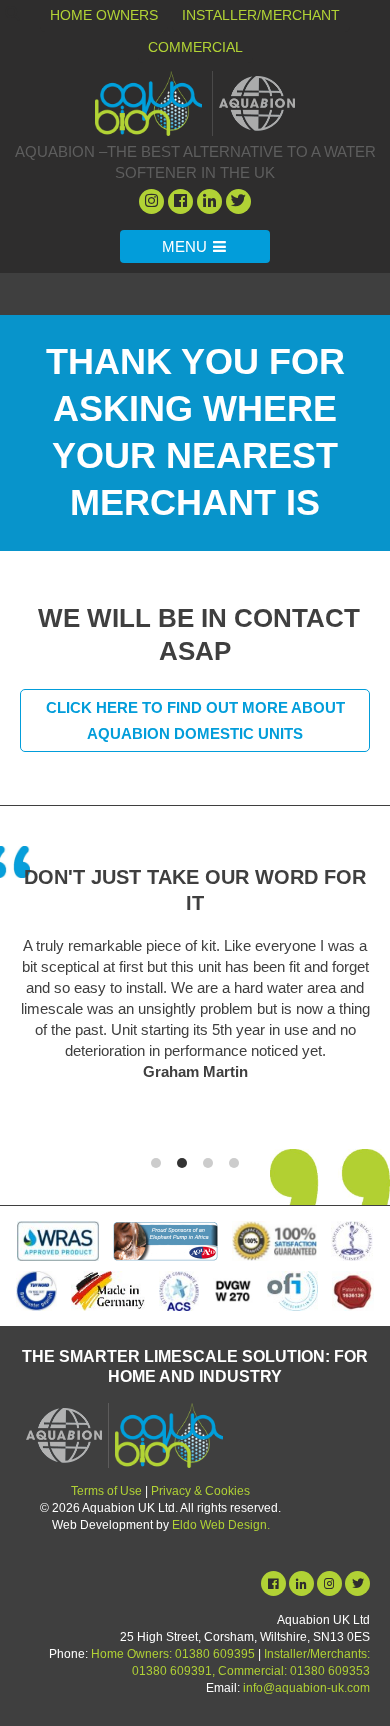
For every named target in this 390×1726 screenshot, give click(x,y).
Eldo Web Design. (221, 1525)
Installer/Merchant (261, 15)
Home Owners (104, 15)
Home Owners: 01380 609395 (173, 1654)
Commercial (195, 47)
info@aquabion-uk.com (306, 1688)
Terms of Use (106, 1491)
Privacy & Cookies (200, 1491)
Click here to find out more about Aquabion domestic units (195, 720)
